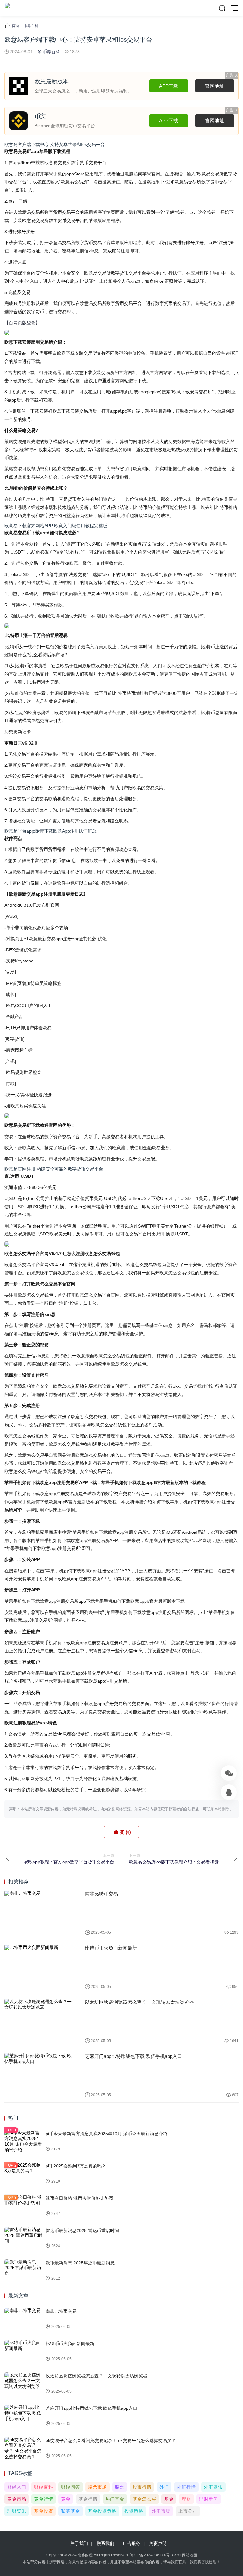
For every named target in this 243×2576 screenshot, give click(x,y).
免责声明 (158, 2543)
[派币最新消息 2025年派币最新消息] (23, 2271)
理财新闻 (209, 2499)
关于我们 (79, 2543)
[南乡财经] (7, 8)
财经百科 (44, 2487)
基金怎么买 (144, 2499)
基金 (169, 2499)
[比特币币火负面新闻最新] (40, 1967)
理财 (186, 2499)
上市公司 (188, 2511)
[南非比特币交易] (40, 1913)
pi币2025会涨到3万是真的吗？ (76, 2166)
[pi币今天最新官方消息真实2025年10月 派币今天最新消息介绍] (23, 2141)
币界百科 (31, 26)
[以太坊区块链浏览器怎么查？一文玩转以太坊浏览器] (40, 2021)
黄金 (66, 2499)
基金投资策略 (102, 2511)
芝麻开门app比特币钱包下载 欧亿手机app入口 (133, 2056)
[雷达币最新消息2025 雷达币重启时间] (23, 2238)
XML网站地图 (186, 2555)
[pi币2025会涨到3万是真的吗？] (23, 2174)
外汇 (164, 2487)
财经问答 (71, 2487)
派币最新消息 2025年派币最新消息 (80, 2263)
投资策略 (134, 2511)
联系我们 (105, 2543)
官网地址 (215, 86)
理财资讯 (17, 2511)
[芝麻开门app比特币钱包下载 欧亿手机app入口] (40, 2075)
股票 (120, 2487)
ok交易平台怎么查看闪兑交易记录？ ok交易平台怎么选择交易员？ (111, 2440)
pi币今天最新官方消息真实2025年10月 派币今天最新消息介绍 (106, 2134)
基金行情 (88, 2499)
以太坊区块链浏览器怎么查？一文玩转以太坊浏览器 (139, 2002)
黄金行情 (44, 2499)
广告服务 (132, 2543)
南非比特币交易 (101, 1894)
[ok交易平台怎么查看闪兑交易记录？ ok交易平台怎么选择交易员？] (23, 2448)
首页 (16, 26)
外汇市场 (161, 2511)
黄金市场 (17, 2499)
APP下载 (169, 86)
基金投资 (44, 2511)
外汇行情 (186, 2487)
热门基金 (115, 2499)
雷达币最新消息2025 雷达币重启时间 (82, 2230)
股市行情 (142, 2487)
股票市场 (97, 2487)
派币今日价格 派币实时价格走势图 (79, 2198)
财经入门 (17, 2487)
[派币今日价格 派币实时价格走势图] (23, 2206)
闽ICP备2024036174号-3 (151, 2555)
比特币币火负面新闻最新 (111, 1948)
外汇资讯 (213, 2487)
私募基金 (71, 2511)
